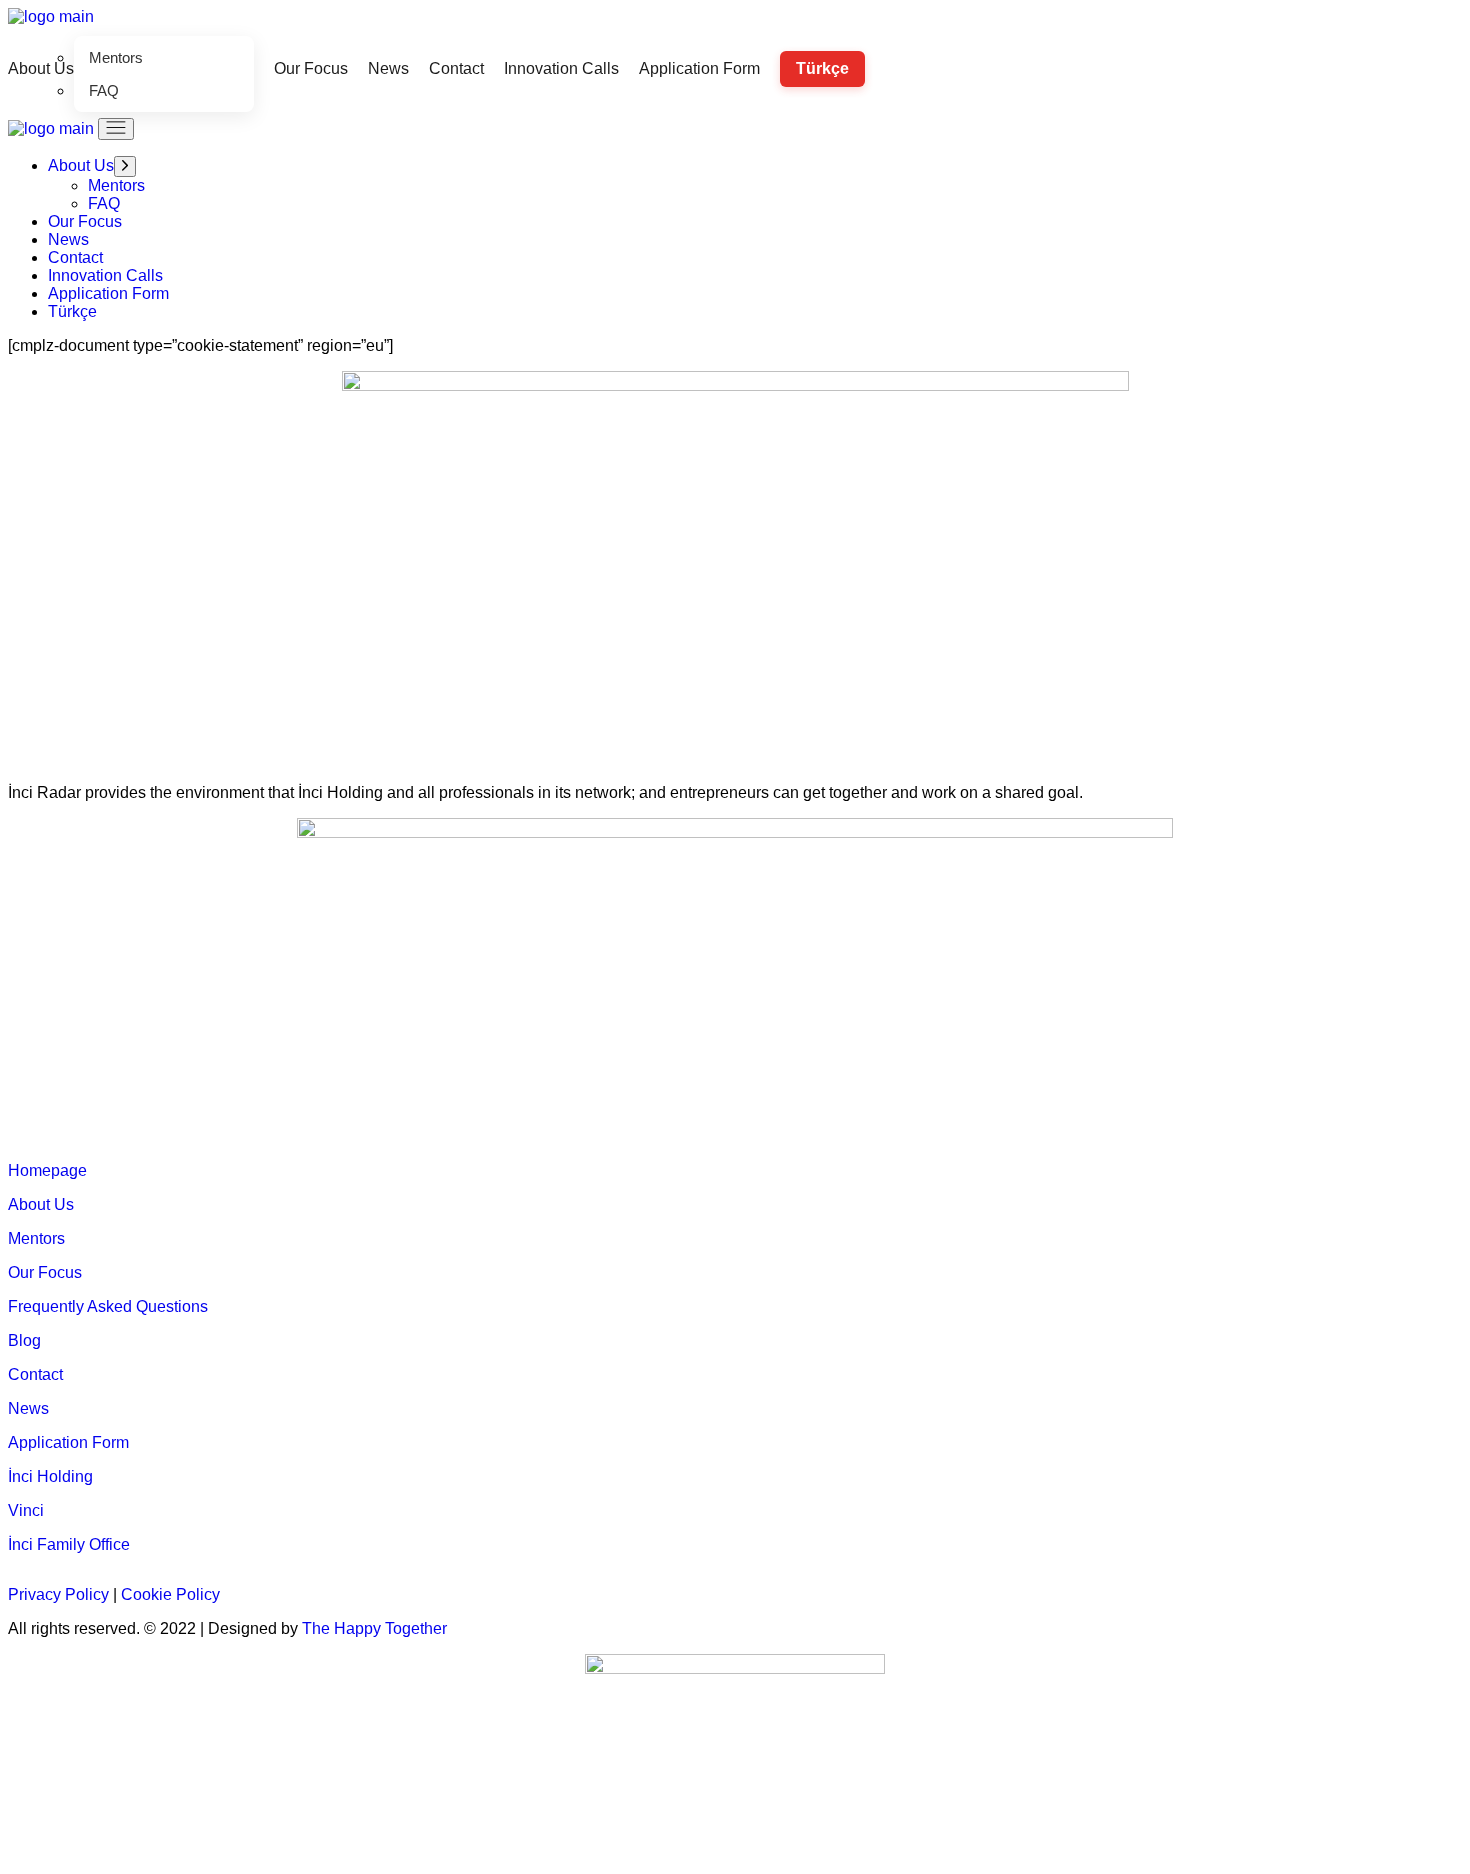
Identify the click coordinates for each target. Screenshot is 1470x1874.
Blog (24, 1340)
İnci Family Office (69, 1544)
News (28, 1408)
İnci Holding (50, 1476)
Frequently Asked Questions (108, 1306)
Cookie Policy (170, 1594)
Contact (35, 1374)
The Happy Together (374, 1628)
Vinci (26, 1510)
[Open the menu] (116, 129)
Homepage (47, 1170)
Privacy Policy (58, 1594)
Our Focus (45, 1272)
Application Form (68, 1442)
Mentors (36, 1238)
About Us (41, 1204)
